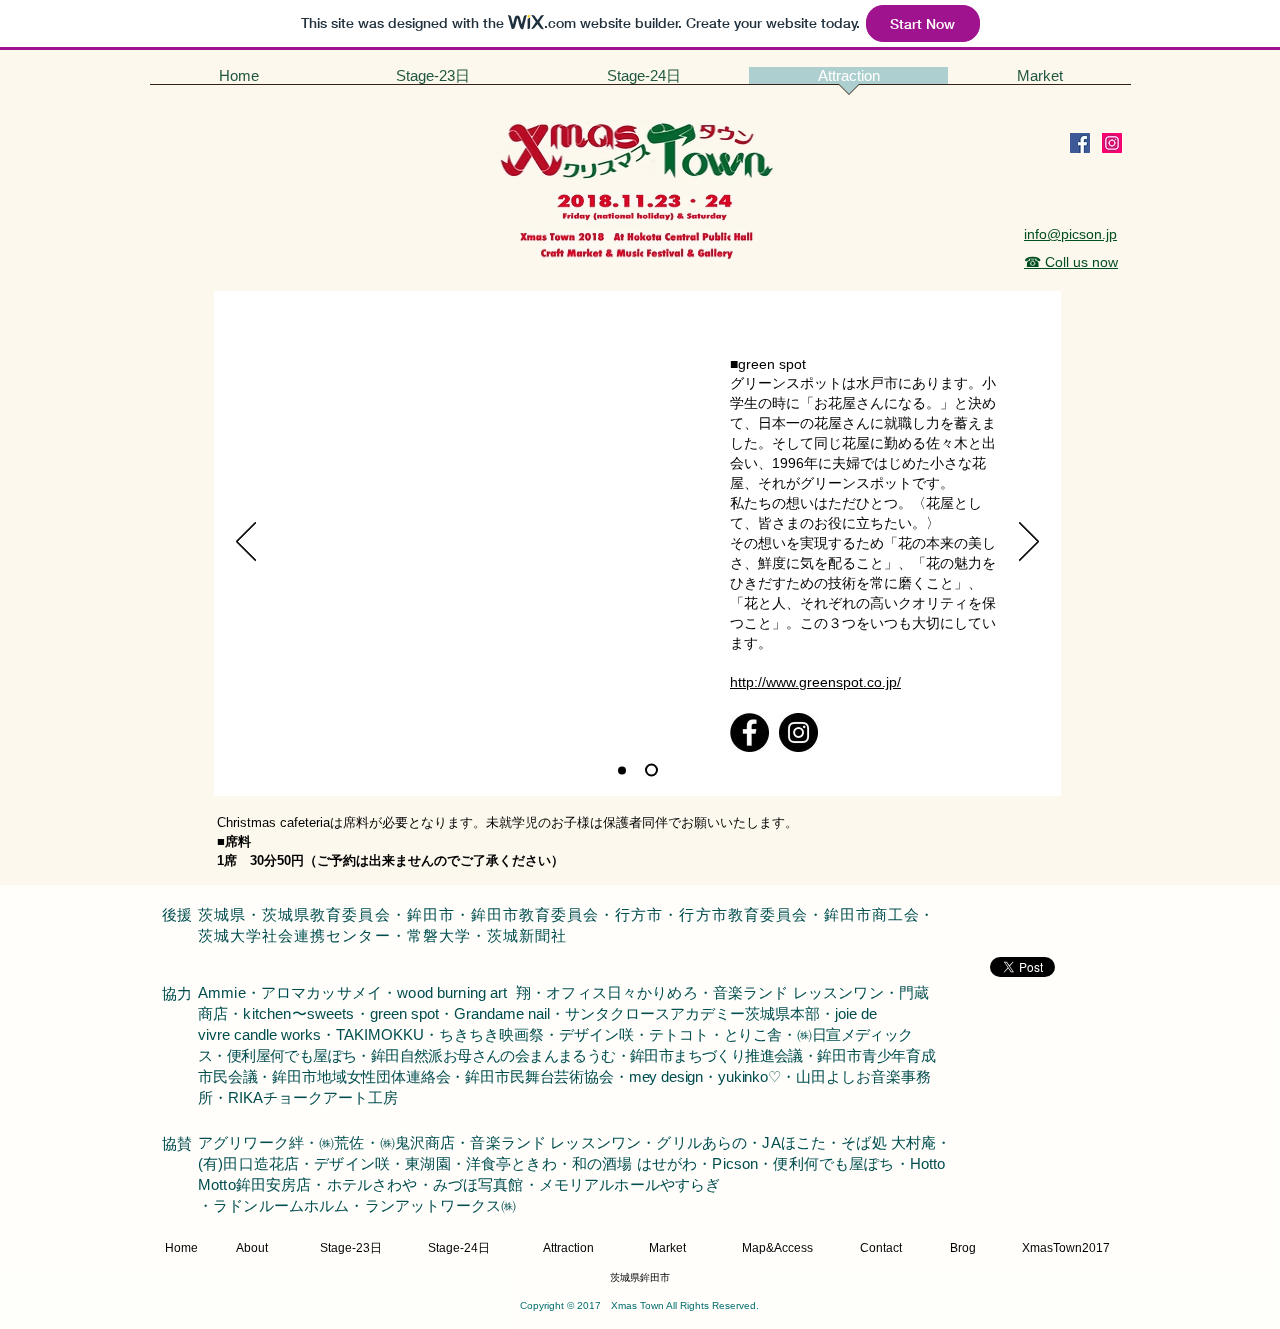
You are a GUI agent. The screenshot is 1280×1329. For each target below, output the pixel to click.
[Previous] (246, 543)
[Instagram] (798, 732)
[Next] (1029, 543)
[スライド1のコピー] (622, 770)
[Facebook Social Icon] (1080, 143)
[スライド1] (651, 770)
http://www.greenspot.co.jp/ (815, 682)
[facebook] (749, 732)
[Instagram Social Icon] (1112, 143)
